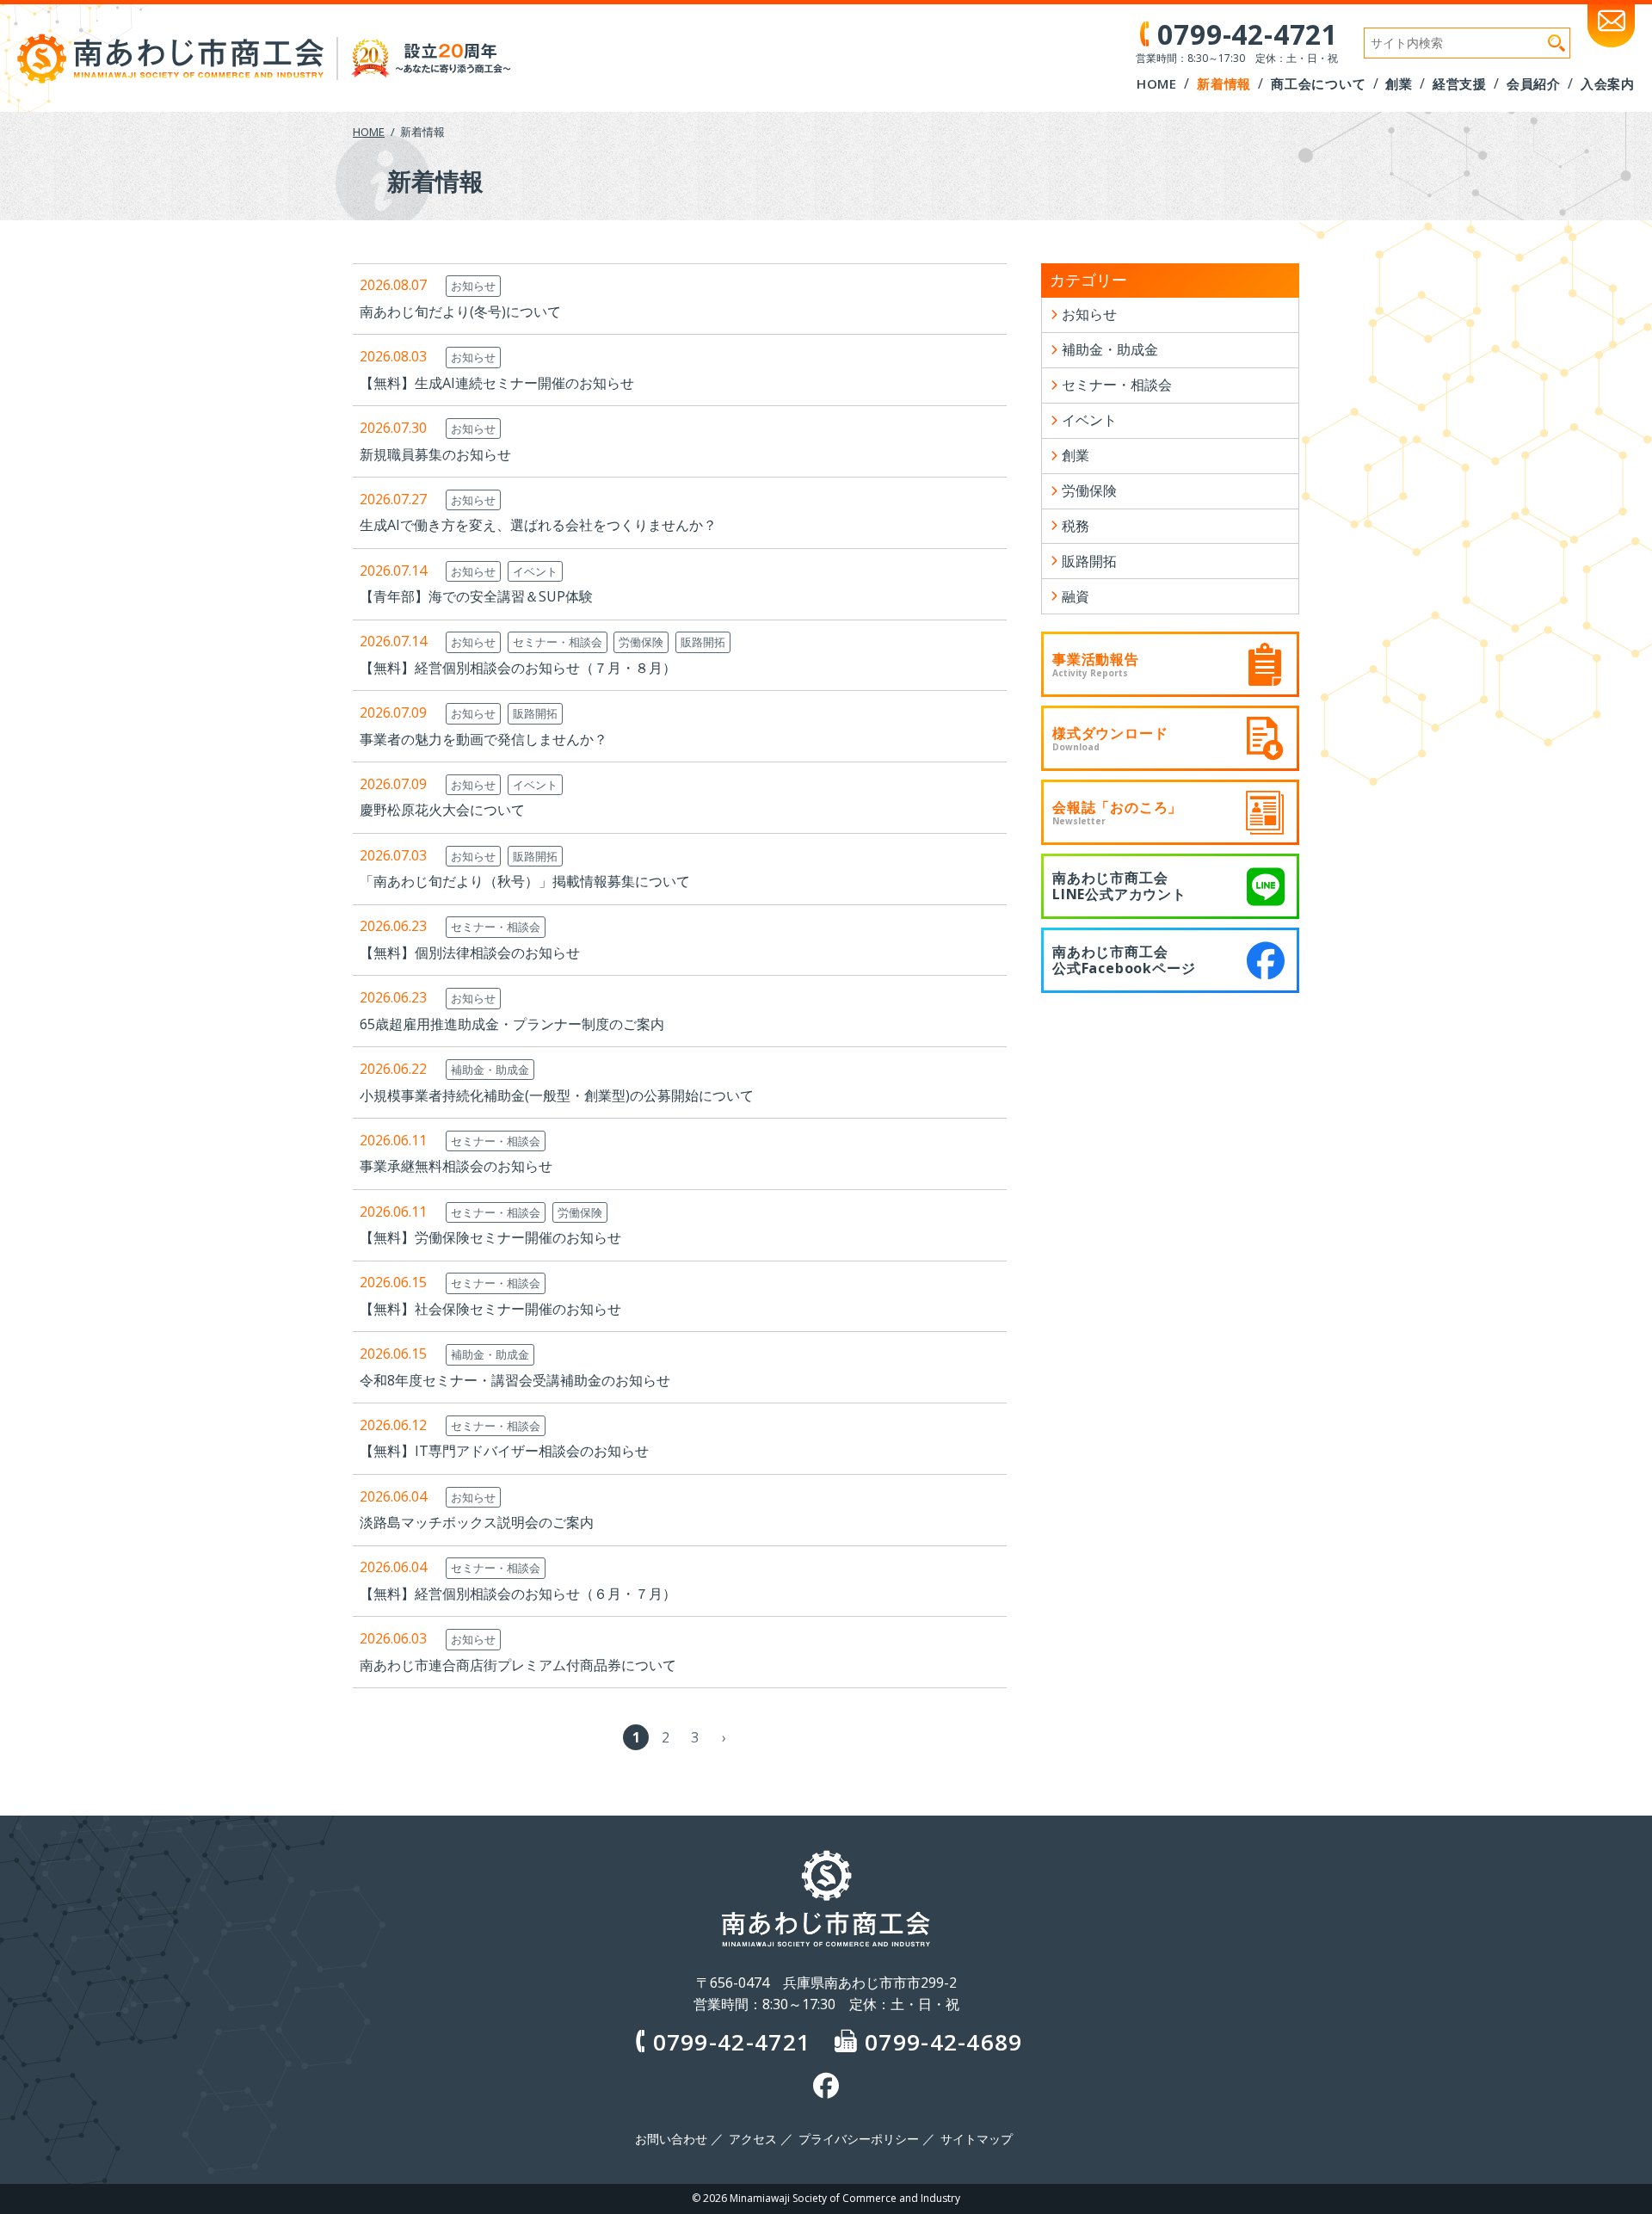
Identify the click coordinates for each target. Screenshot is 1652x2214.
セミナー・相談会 (558, 642)
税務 (1076, 526)
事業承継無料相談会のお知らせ (456, 1166)
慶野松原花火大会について (442, 810)
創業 (1076, 455)
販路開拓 (703, 642)
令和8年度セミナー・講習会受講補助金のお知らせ (515, 1380)
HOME (369, 132)
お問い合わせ (671, 2139)
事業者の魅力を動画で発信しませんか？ (484, 739)
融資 (1076, 596)
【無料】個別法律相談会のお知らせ (470, 953)
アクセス (753, 2139)
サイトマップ (977, 2139)
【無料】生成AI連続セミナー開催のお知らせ (497, 383)
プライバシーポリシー (859, 2139)
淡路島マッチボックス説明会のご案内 (477, 1522)
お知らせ (473, 286)
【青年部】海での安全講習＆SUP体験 (476, 596)
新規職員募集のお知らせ (435, 454)
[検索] (1556, 43)
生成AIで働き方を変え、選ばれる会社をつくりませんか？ (538, 525)
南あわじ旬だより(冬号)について (460, 311)
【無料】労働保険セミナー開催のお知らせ (490, 1237)
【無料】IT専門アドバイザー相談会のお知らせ (504, 1451)
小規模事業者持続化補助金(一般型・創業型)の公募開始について (557, 1095)
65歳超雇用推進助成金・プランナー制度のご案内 (512, 1024)
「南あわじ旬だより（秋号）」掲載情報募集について (525, 881)
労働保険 (641, 642)
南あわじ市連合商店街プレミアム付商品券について (518, 1665)
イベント (535, 571)
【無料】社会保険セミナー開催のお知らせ (490, 1309)
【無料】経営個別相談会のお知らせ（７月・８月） (518, 668)
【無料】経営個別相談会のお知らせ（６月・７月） (518, 1594)
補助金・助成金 (490, 1070)
